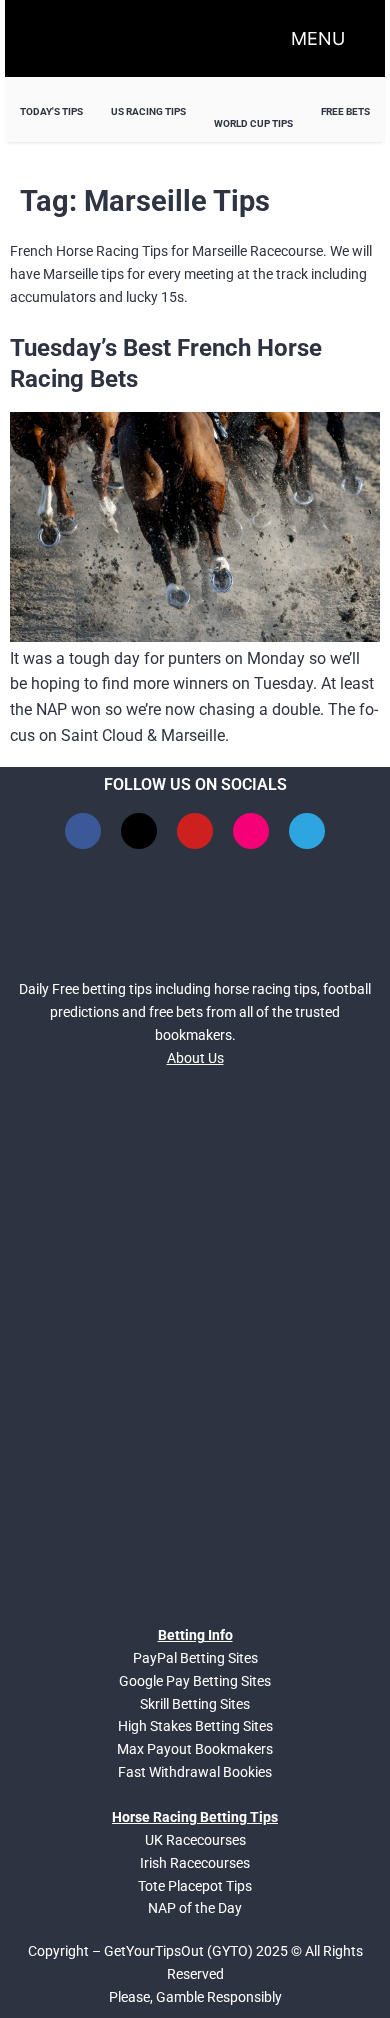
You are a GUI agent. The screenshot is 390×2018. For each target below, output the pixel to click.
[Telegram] (307, 831)
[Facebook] (83, 831)
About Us (195, 1058)
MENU (318, 38)
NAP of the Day (195, 1908)
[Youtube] (195, 831)
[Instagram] (251, 831)
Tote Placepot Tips (195, 1886)
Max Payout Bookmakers (195, 1749)
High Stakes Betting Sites (195, 1726)
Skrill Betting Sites (195, 1704)
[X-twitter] (139, 831)
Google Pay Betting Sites (195, 1681)
